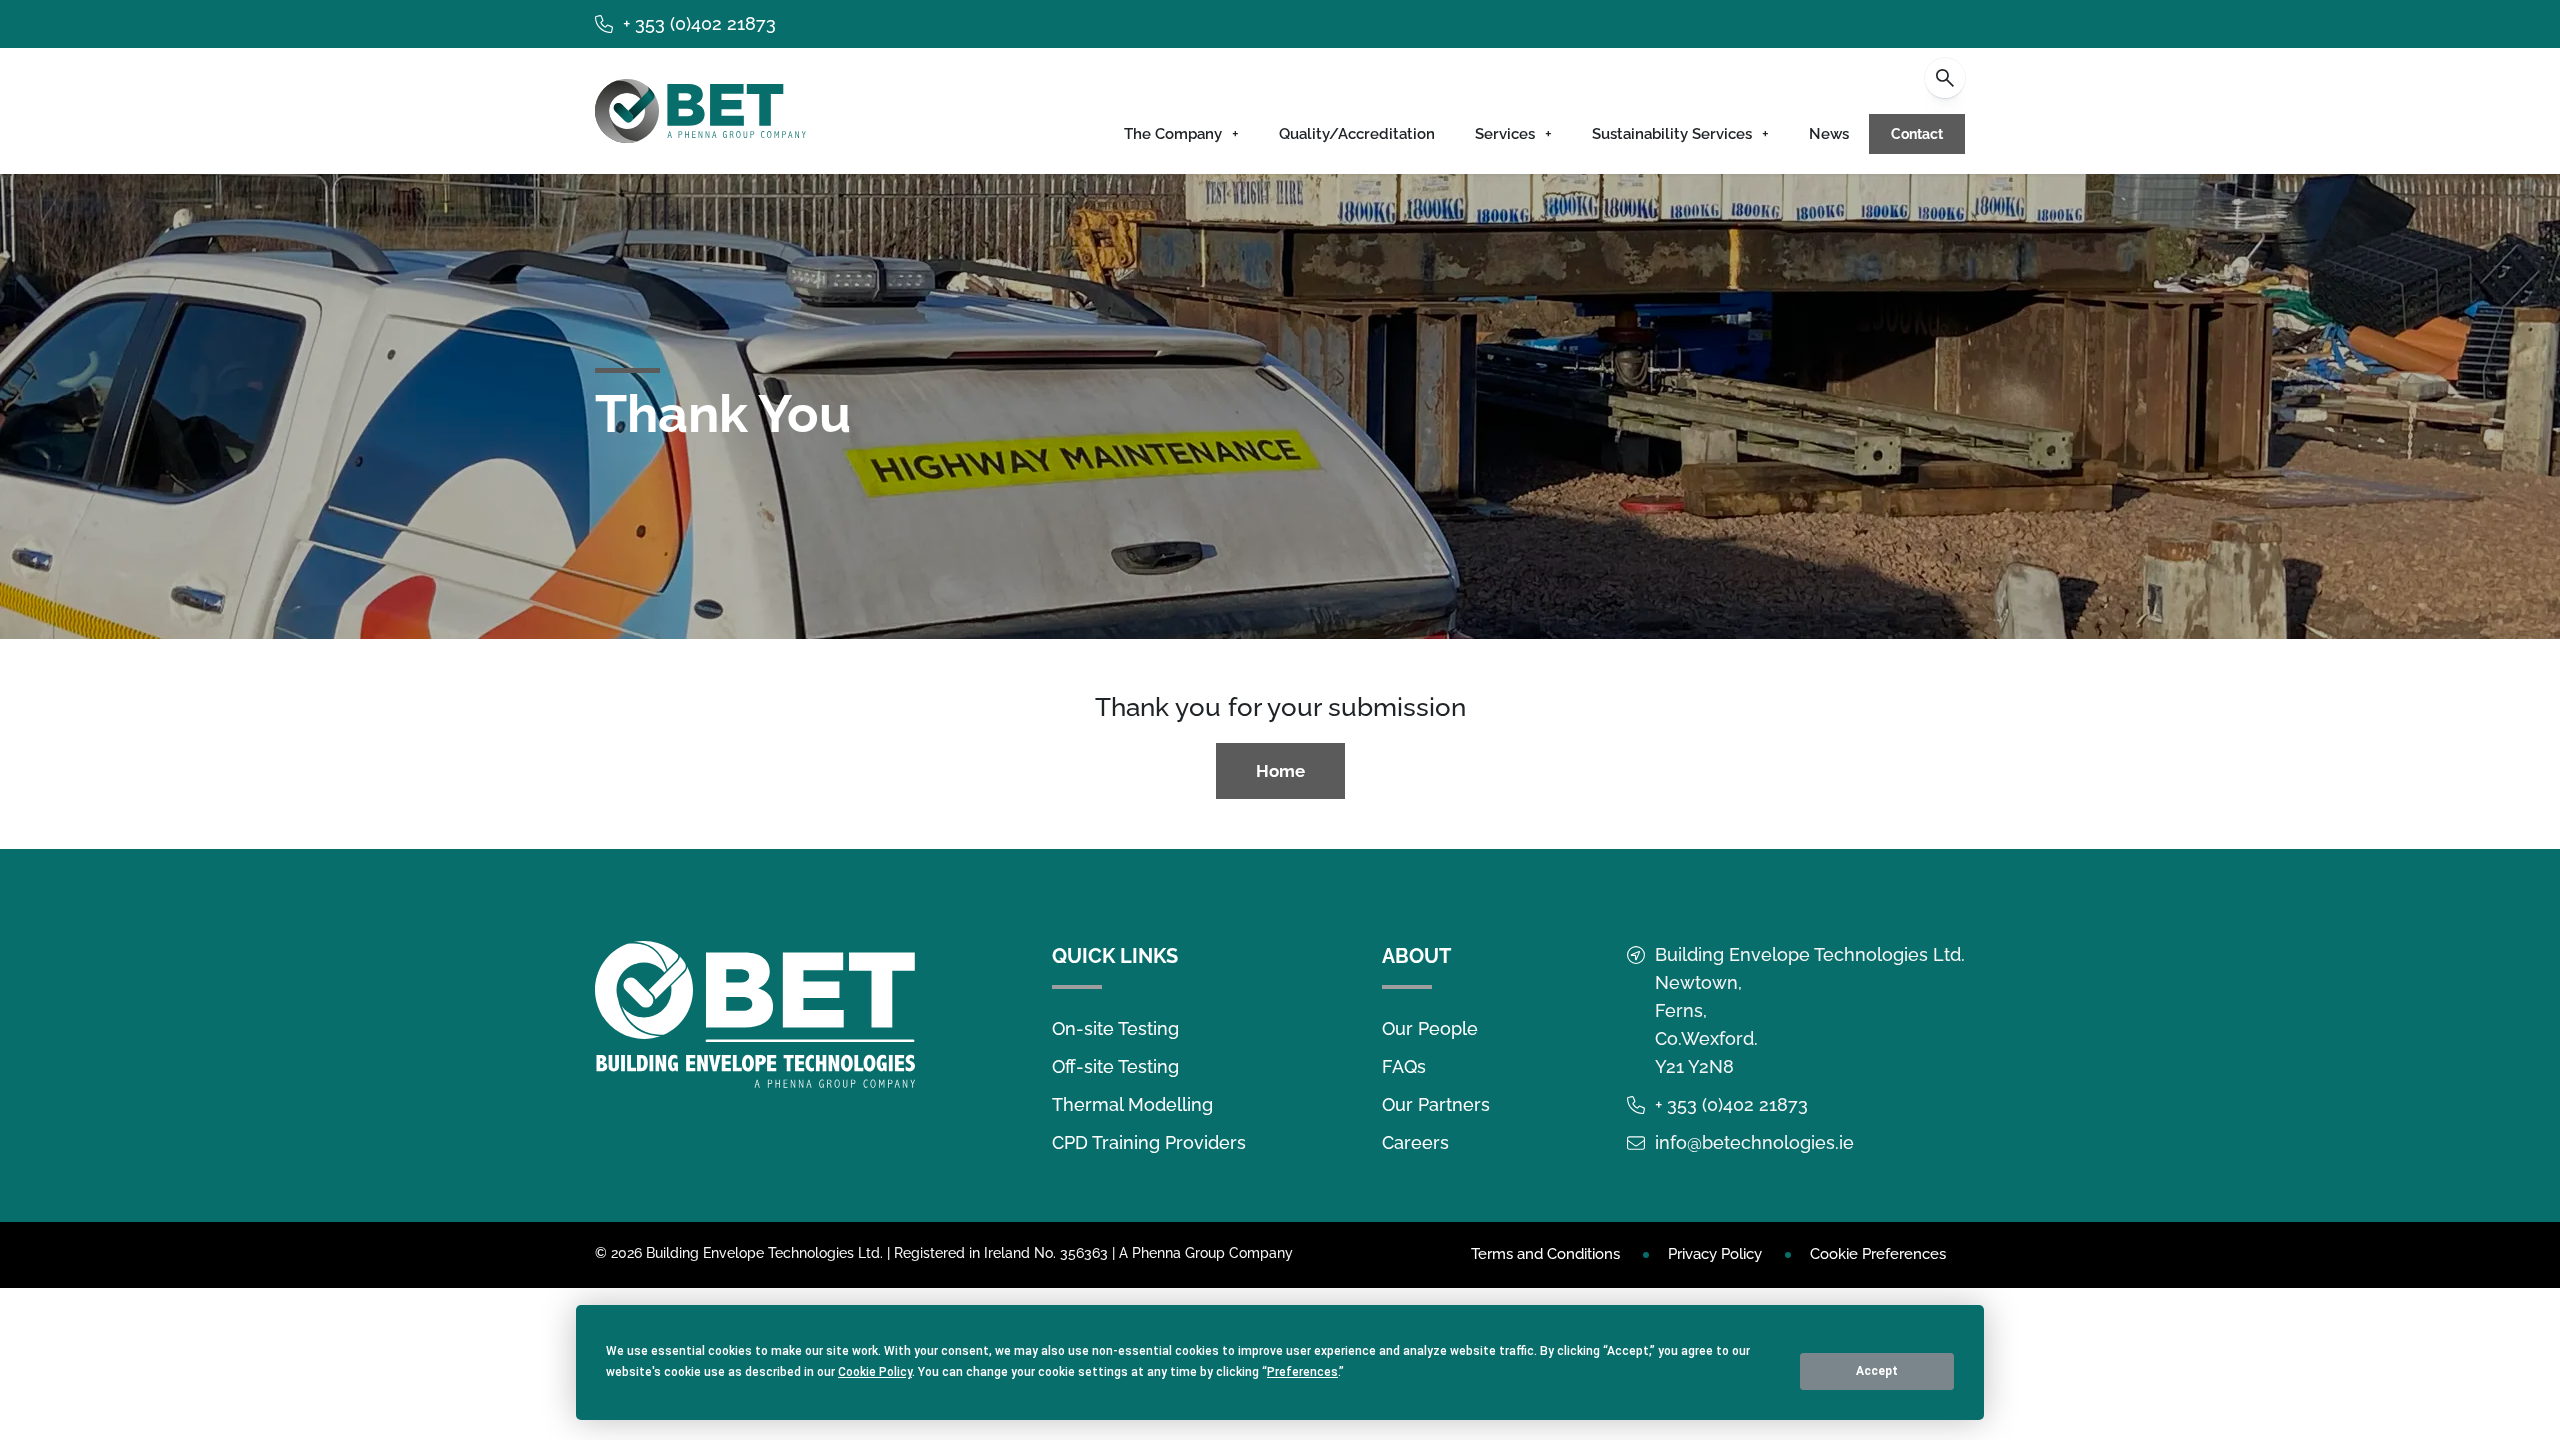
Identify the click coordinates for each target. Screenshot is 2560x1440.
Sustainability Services (1672, 134)
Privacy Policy (1715, 1254)
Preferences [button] (1302, 1372)
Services (1505, 134)
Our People (1430, 1028)
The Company (1173, 134)
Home (1280, 771)
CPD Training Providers (1149, 1142)
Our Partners (1436, 1104)
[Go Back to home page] (700, 111)
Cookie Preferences (1878, 1254)
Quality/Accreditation (1357, 134)
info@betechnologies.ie (1754, 1142)
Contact (1917, 134)
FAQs (1404, 1066)
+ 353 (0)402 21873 (699, 23)
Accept (1877, 1371)
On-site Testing (1115, 1028)
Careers (1415, 1142)
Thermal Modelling (1132, 1104)
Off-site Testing (1115, 1066)
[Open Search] (1945, 78)
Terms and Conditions (1545, 1254)
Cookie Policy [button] (875, 1372)
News (1829, 134)
